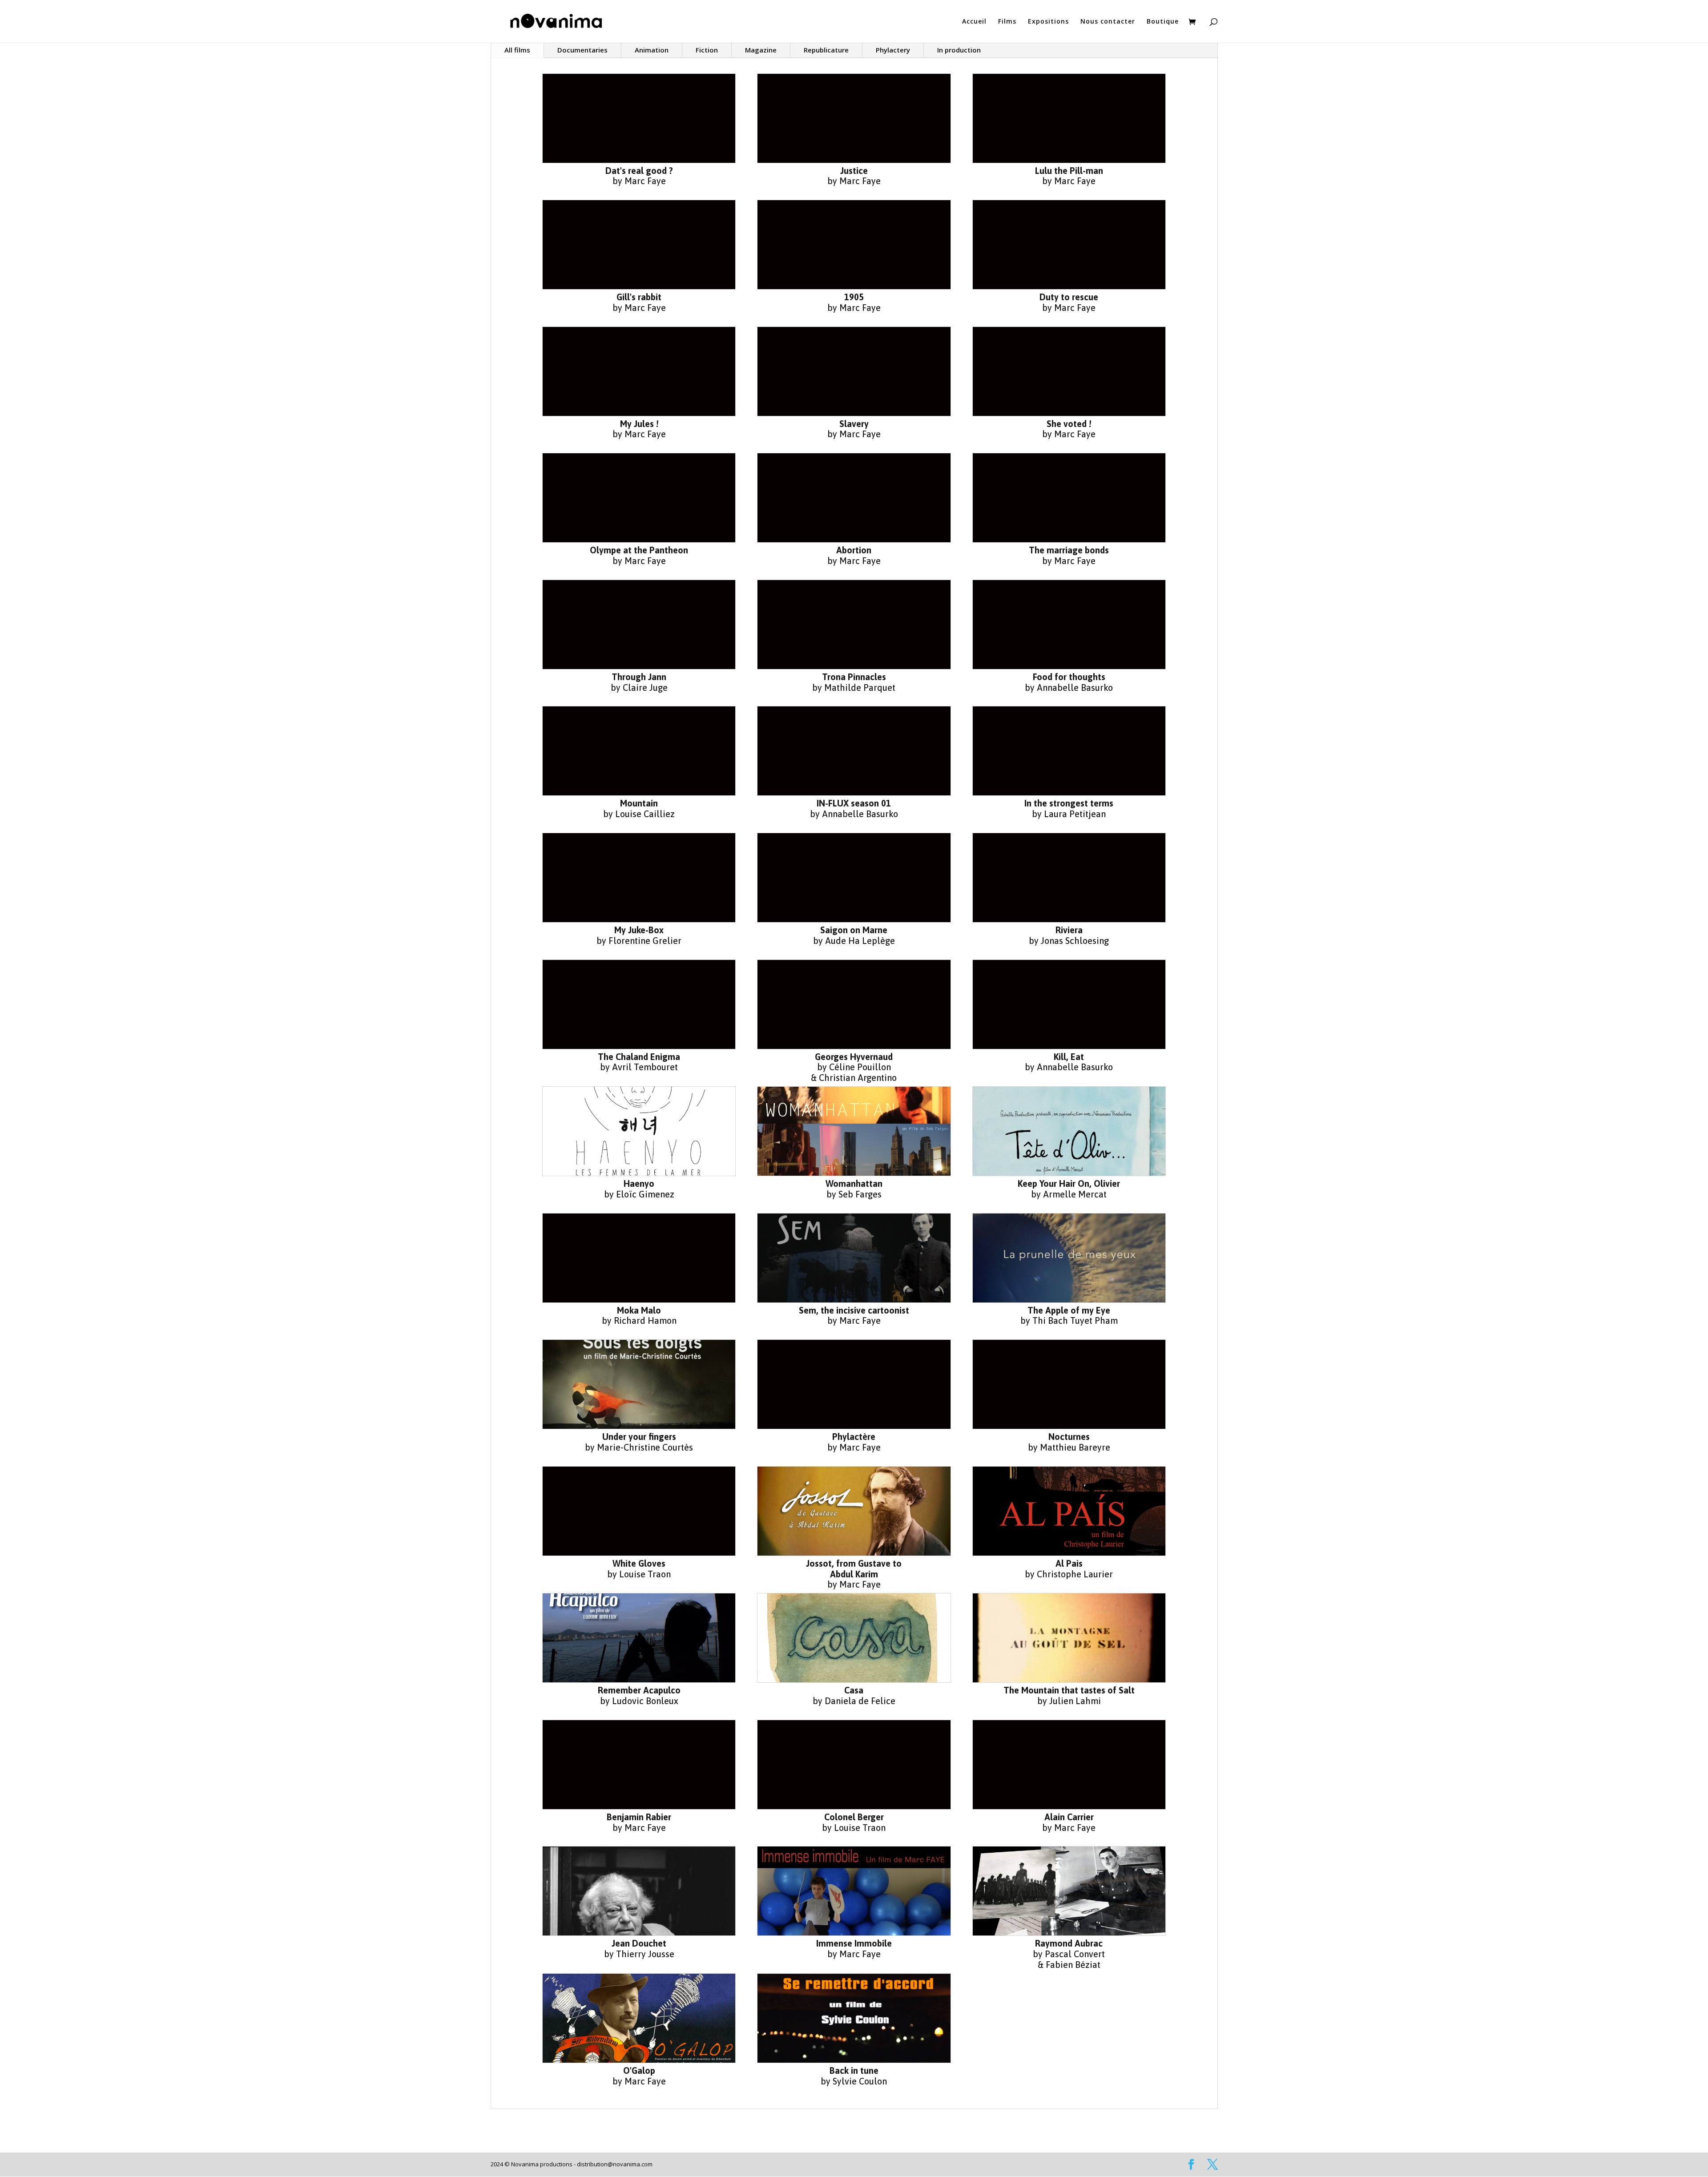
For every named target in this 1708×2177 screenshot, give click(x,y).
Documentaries (582, 50)
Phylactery (893, 50)
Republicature (826, 50)
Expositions (1048, 22)
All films (517, 50)
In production (959, 50)
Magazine (761, 50)
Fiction (707, 50)
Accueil (974, 22)
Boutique (1163, 22)
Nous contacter (1108, 22)
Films (1007, 22)
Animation (652, 50)
